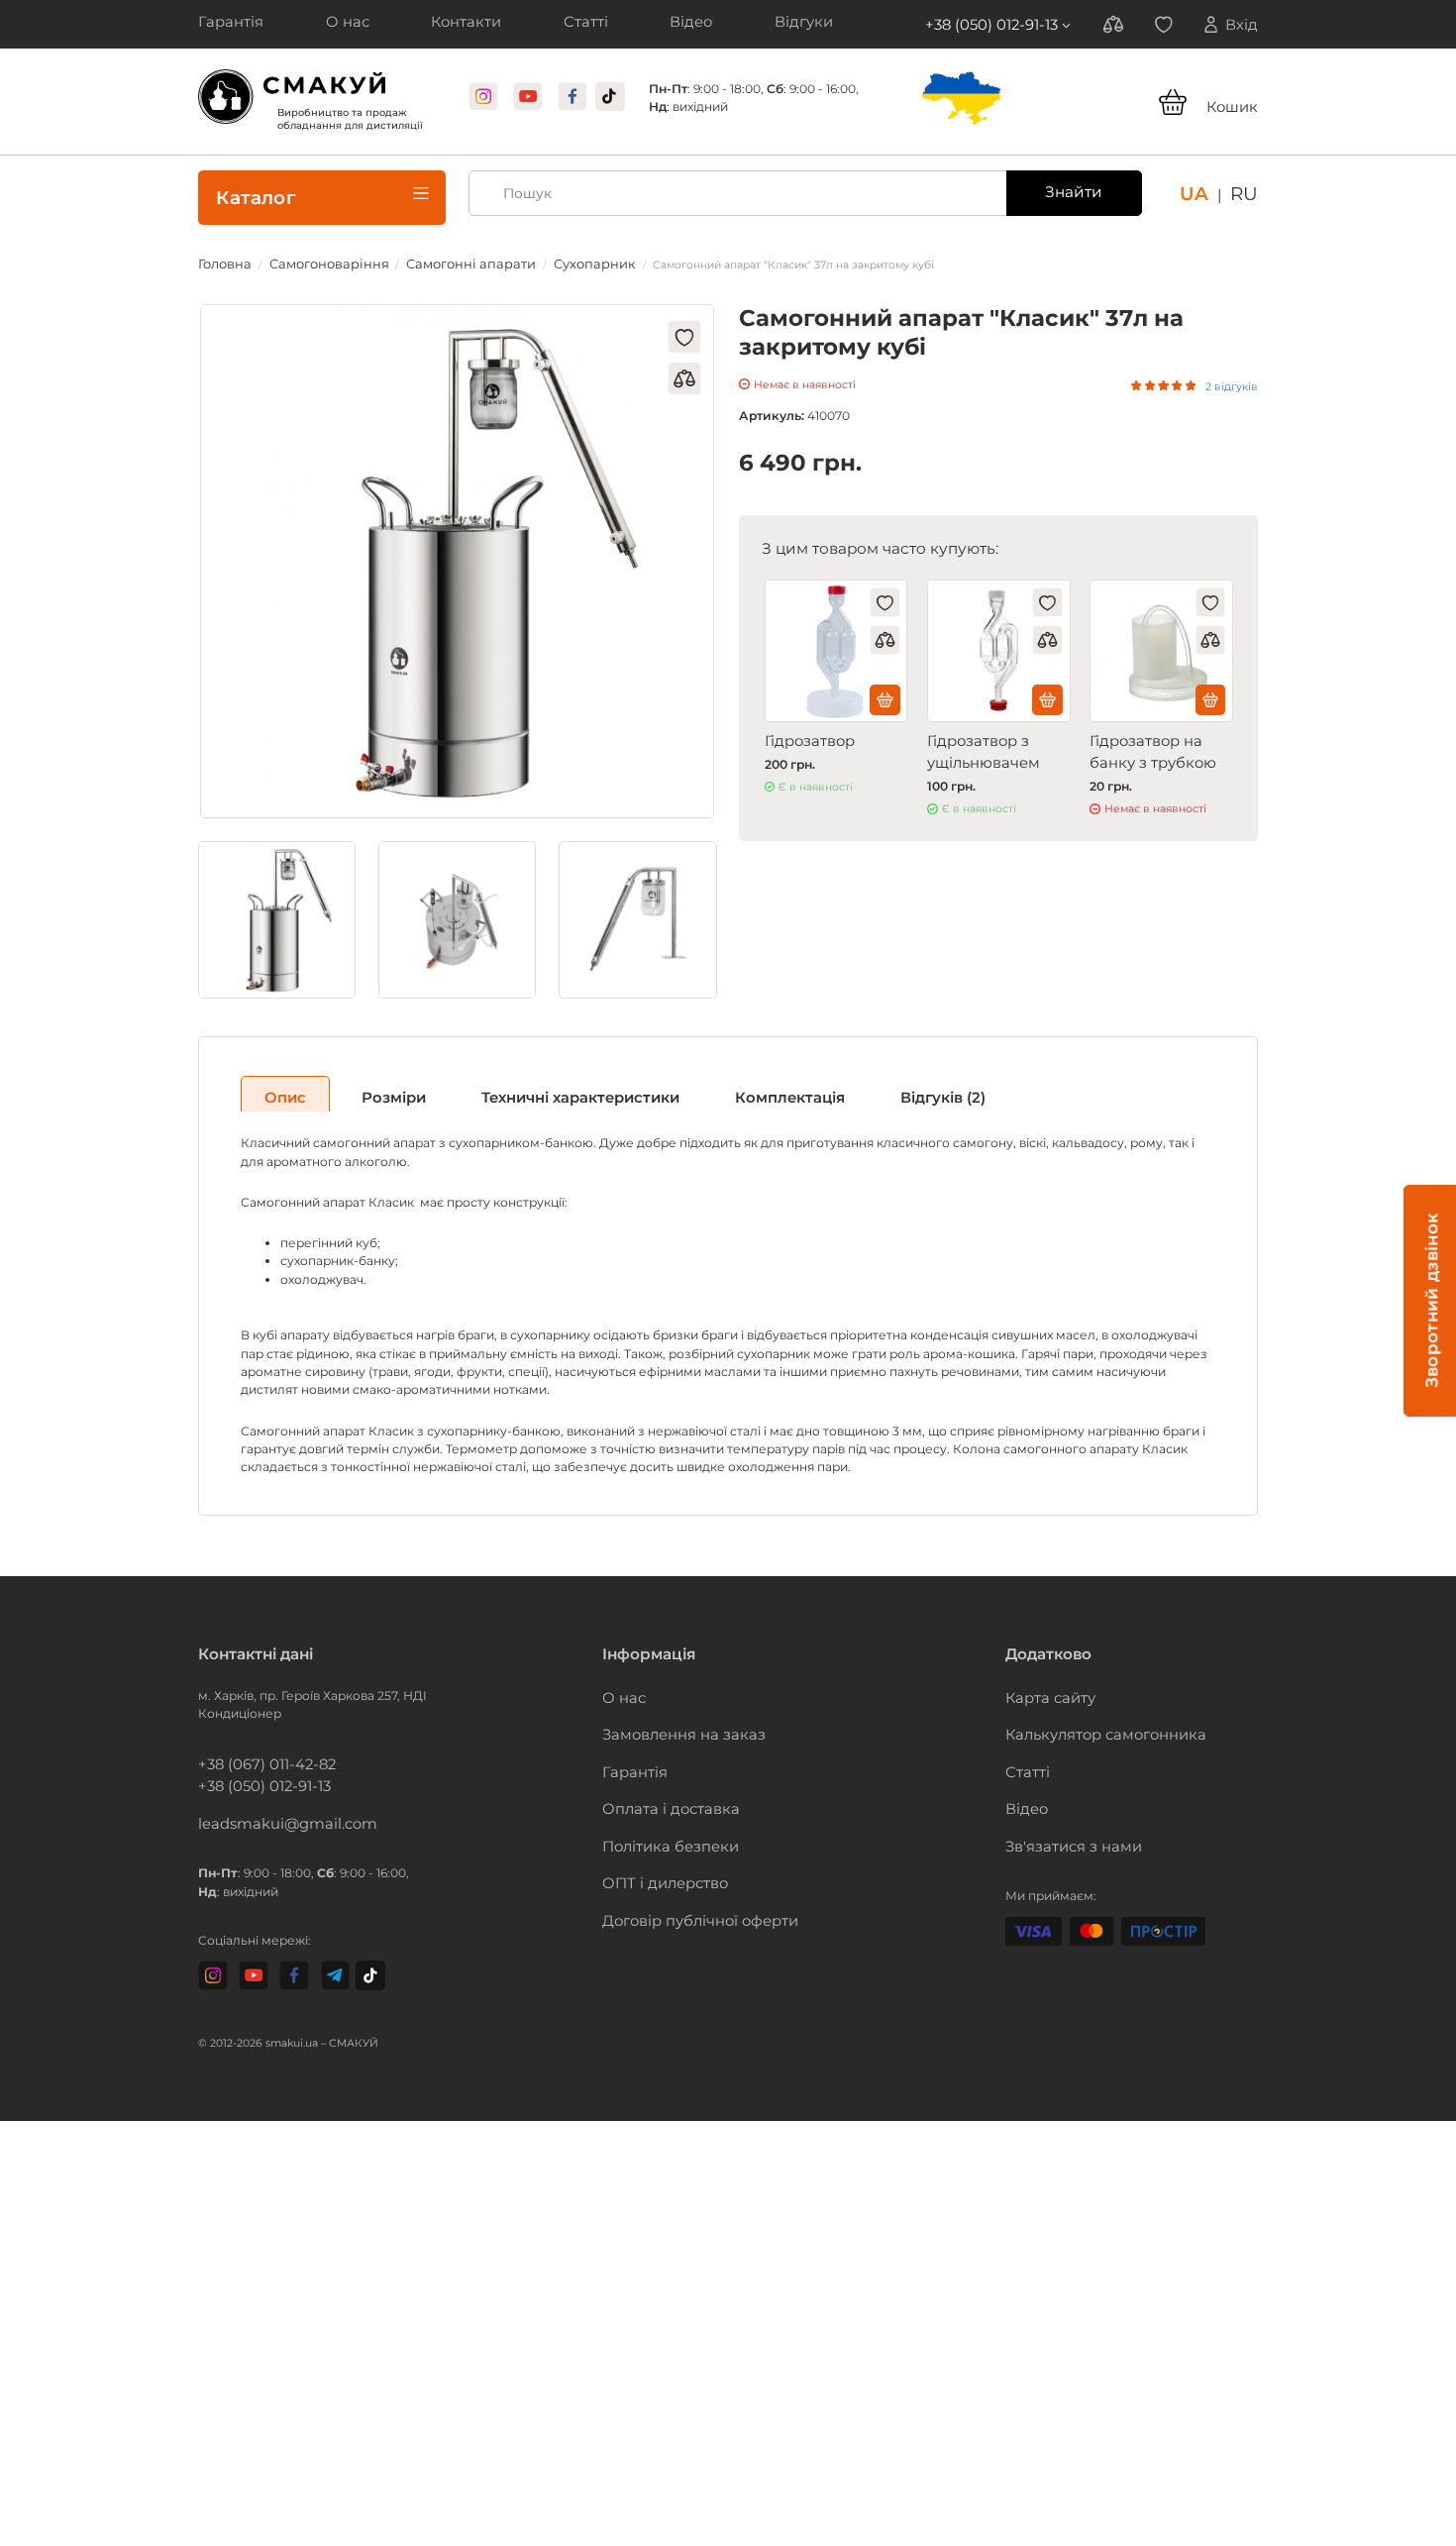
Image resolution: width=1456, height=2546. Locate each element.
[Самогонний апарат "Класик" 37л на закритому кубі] (457, 553)
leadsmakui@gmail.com (271, 1806)
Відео (1023, 1789)
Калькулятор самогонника (1089, 1721)
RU (1247, 182)
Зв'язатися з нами (1061, 1821)
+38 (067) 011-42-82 (255, 1755)
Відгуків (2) (833, 1086)
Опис (277, 1086)
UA (1202, 182)
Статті (1024, 1755)
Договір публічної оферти (683, 1889)
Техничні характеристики (527, 1086)
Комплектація (705, 1086)
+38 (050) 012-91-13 (1016, 22)
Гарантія (628, 1755)
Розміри (369, 1086)
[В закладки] (684, 325)
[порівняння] (684, 367)
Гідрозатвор (802, 727)
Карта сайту (1042, 1689)
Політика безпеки (659, 1821)
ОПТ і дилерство (654, 1855)
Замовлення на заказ (669, 1721)
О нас (620, 1689)
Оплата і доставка (658, 1789)
